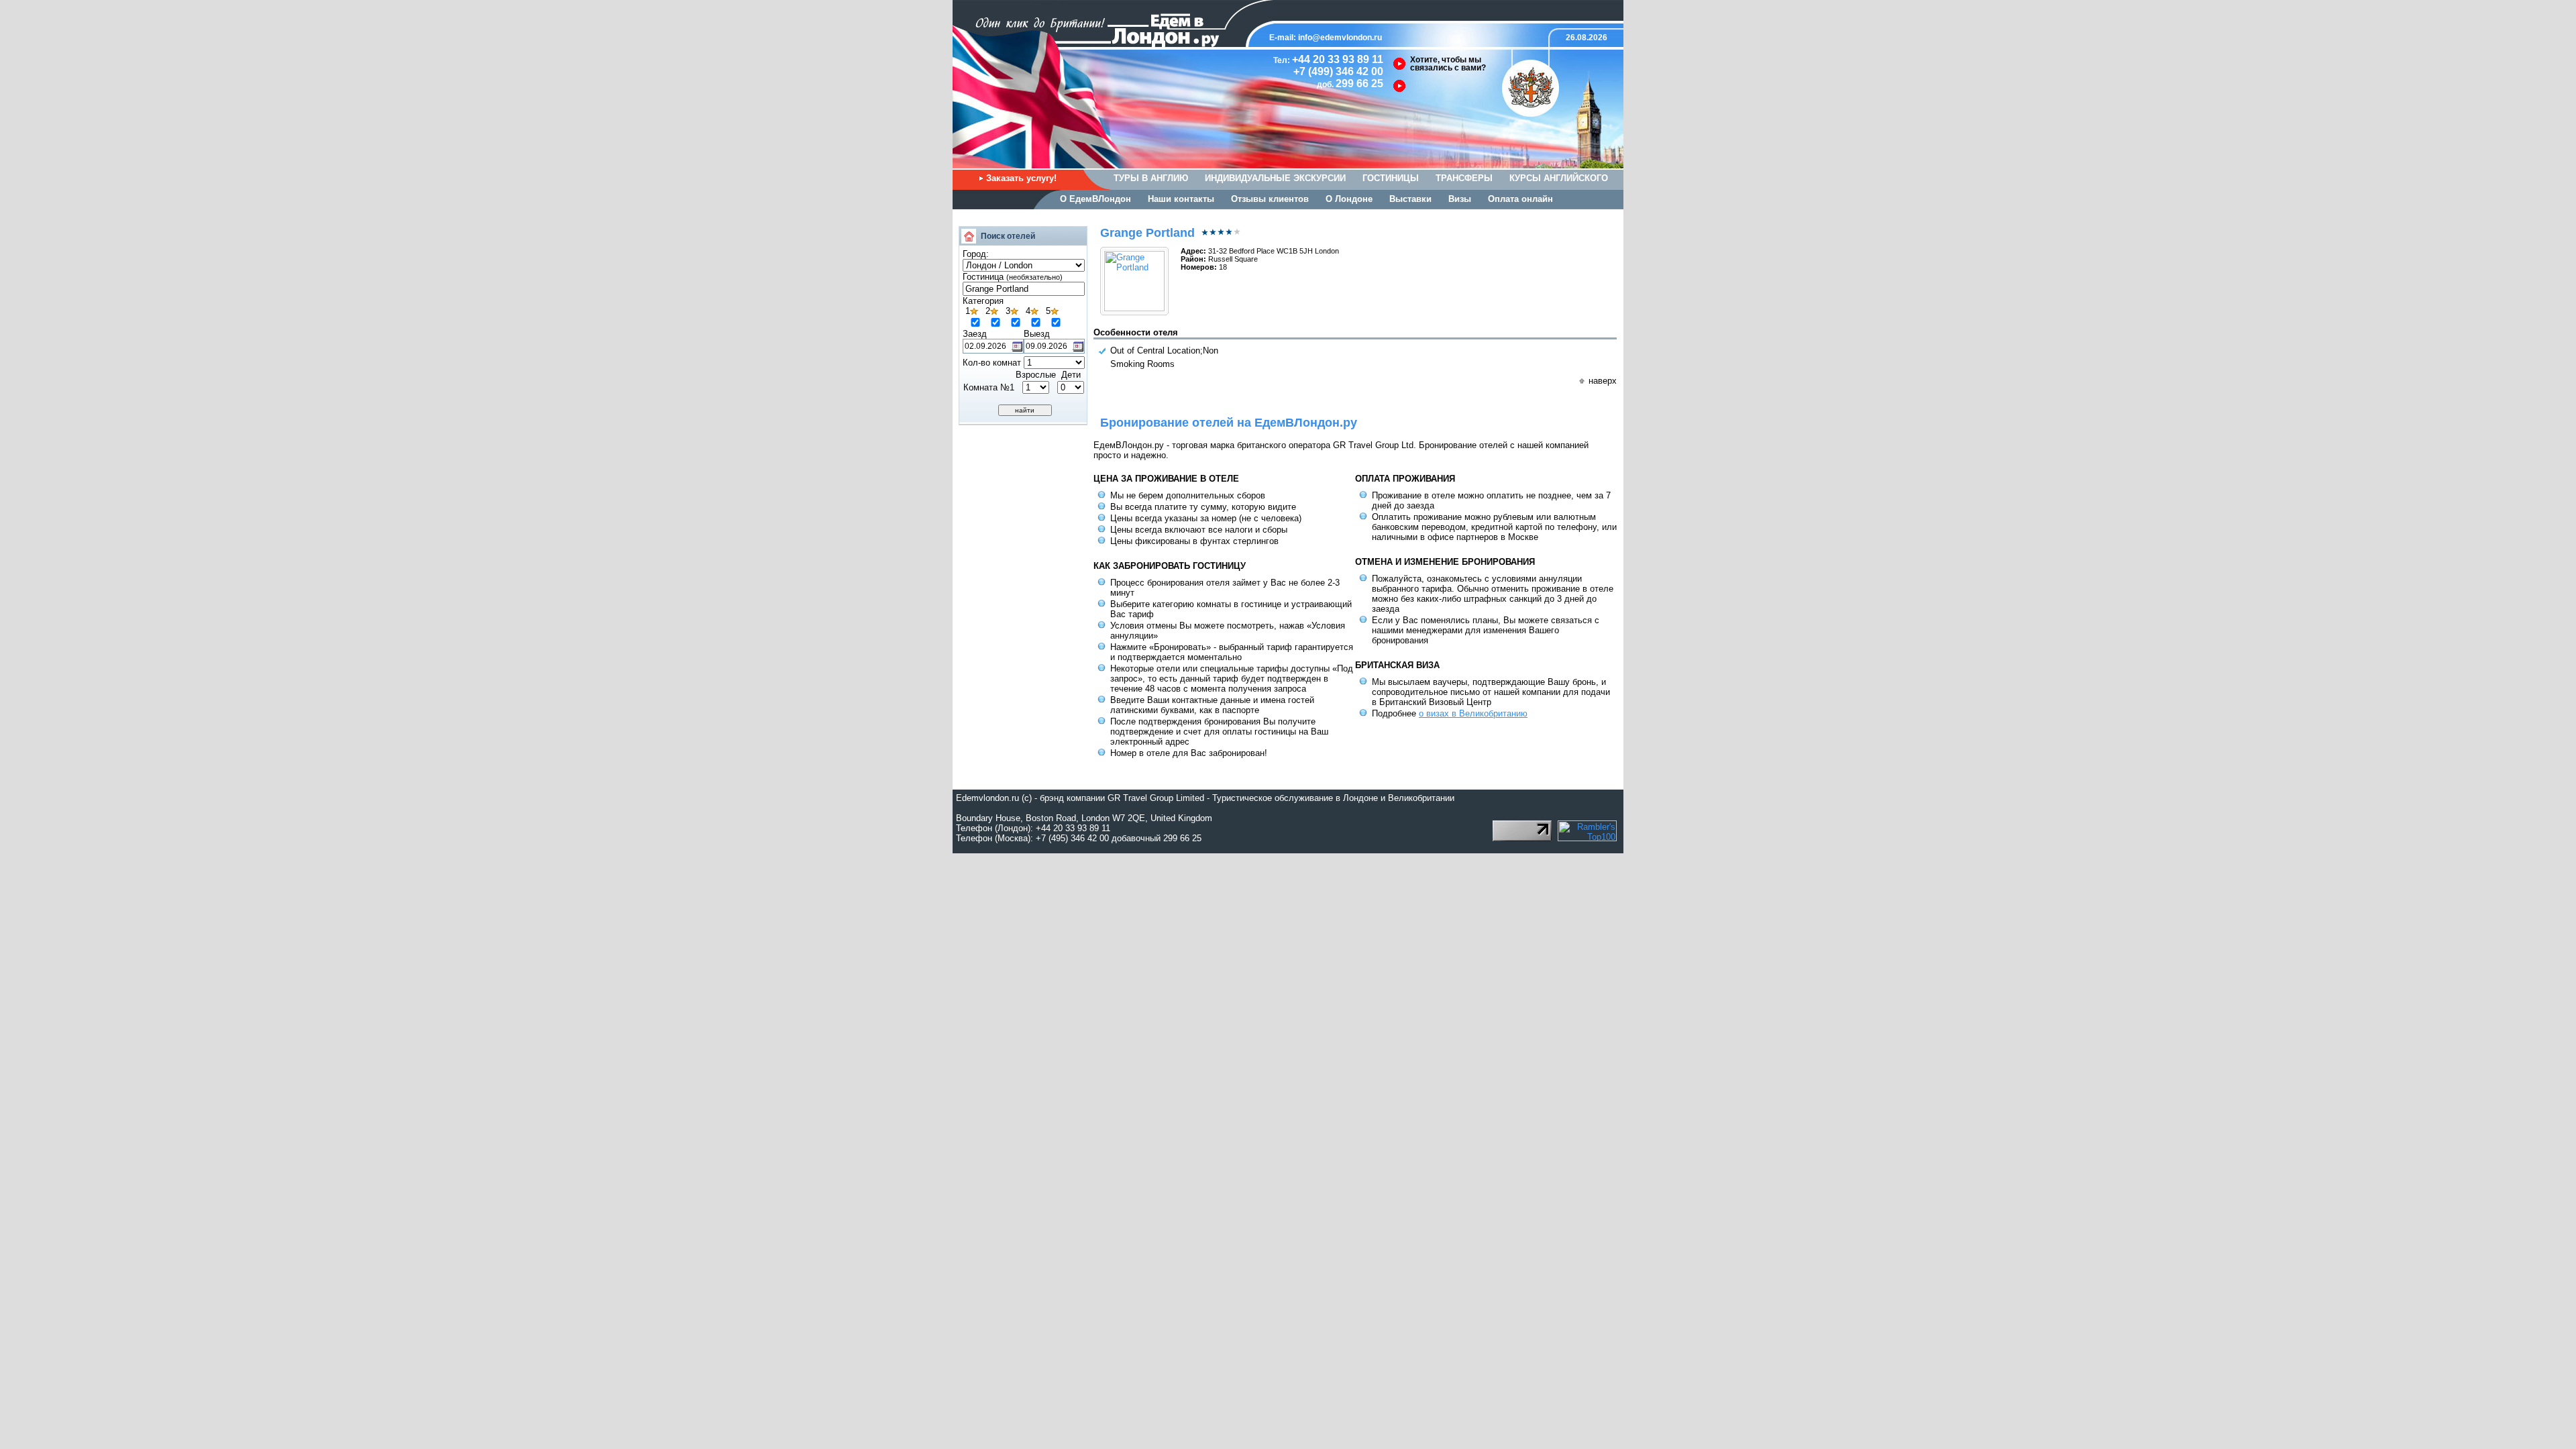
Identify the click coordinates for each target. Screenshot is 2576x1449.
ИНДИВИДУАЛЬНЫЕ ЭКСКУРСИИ (1275, 178)
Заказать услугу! (1021, 178)
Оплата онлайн (1520, 199)
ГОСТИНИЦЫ (1391, 178)
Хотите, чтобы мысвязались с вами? (1448, 64)
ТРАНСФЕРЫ (1464, 178)
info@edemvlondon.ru (1340, 38)
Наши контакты (1181, 199)
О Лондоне (1349, 199)
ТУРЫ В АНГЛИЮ (1151, 178)
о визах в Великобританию (1473, 713)
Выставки (1410, 199)
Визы (1460, 199)
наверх (1603, 381)
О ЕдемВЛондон (1095, 199)
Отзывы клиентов (1270, 199)
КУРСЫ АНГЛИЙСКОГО (1559, 178)
